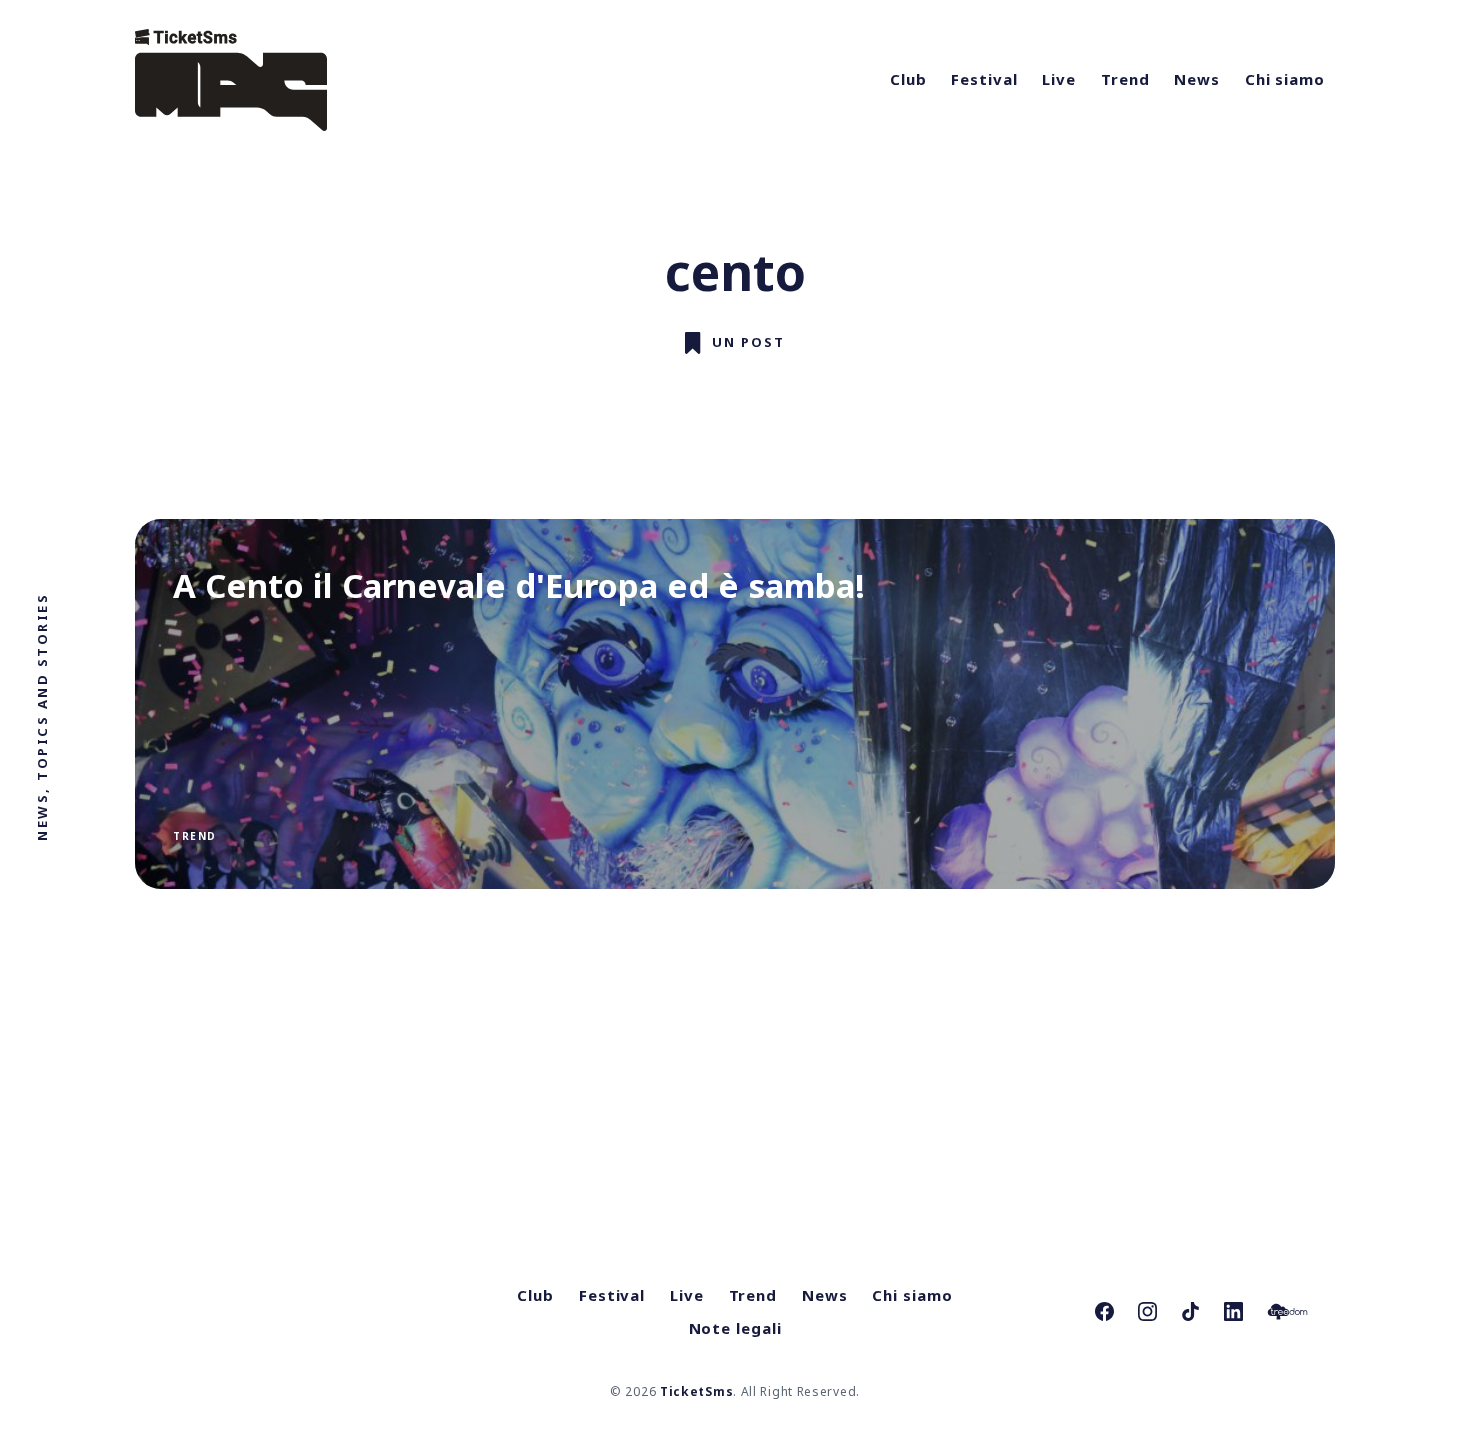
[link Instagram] (1147, 1311)
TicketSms (696, 1391)
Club (908, 79)
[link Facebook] (1104, 1311)
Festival (984, 79)
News (1197, 79)
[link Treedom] (1287, 1311)
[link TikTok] (1190, 1311)
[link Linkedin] (1233, 1311)
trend (195, 836)
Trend (1125, 79)
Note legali (735, 1328)
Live (1059, 79)
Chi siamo (1285, 79)
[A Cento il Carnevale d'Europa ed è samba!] (735, 704)
